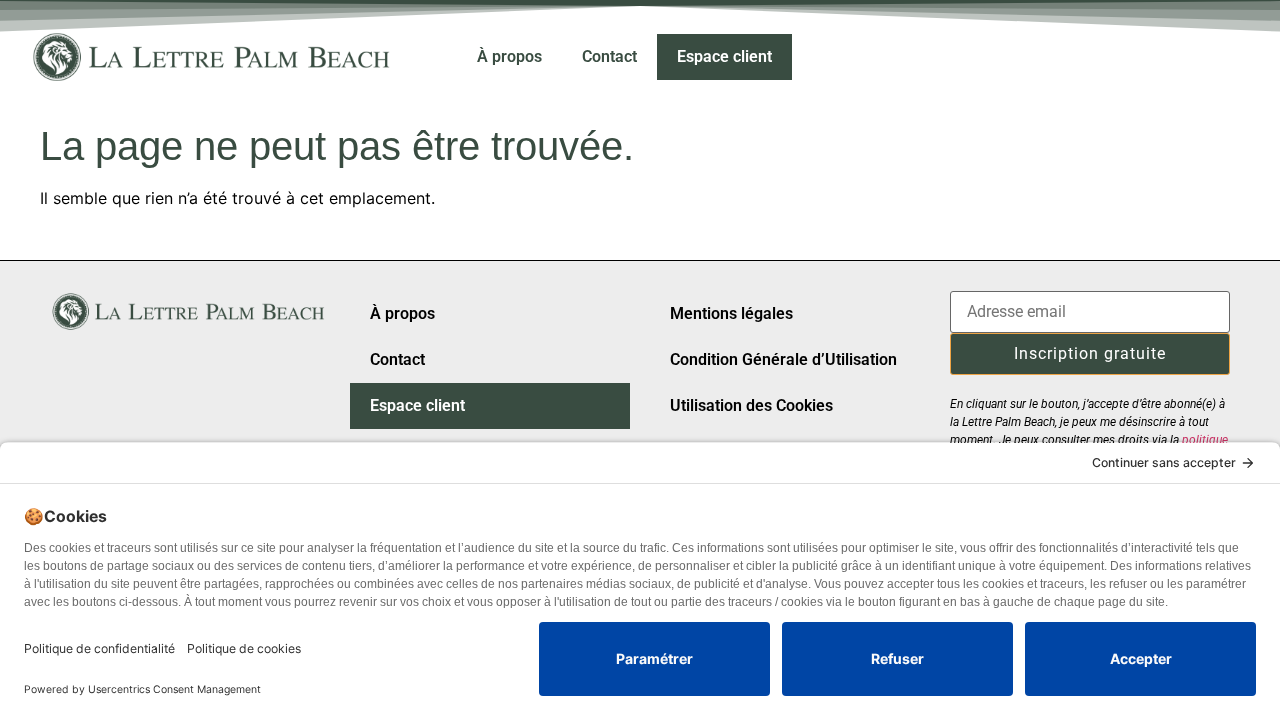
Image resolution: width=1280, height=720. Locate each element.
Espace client (724, 56)
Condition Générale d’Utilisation (783, 359)
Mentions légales (731, 313)
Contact (609, 56)
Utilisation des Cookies (751, 405)
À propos (509, 56)
